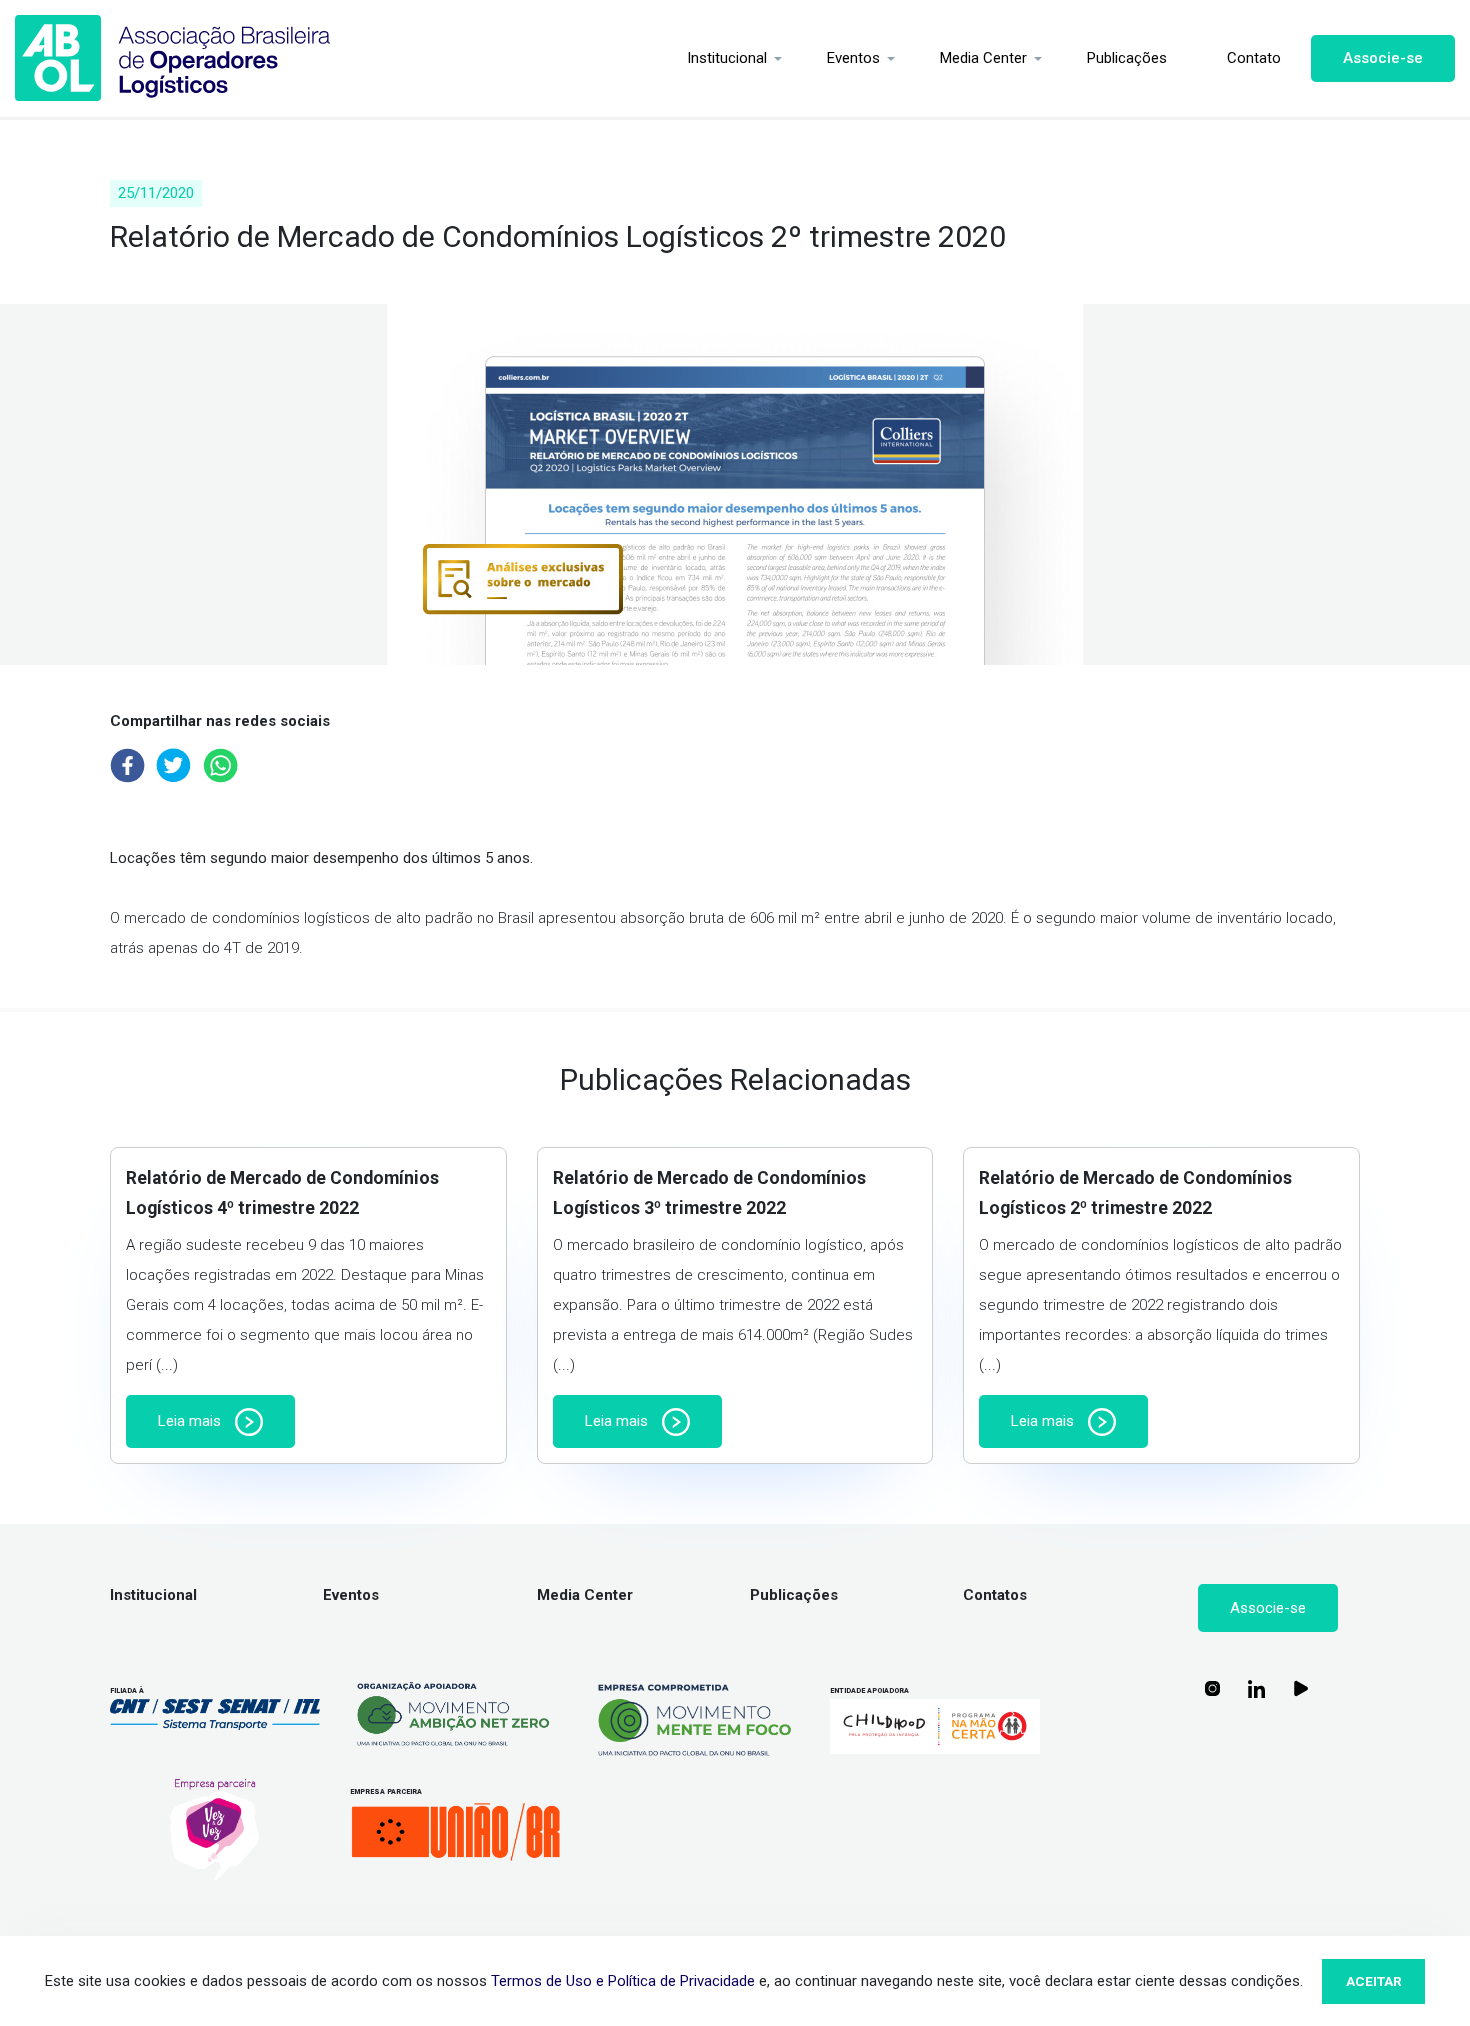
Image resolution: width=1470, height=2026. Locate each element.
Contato (1254, 58)
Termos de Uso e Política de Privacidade (623, 1981)
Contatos (995, 1595)
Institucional (727, 58)
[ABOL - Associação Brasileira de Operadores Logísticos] (173, 58)
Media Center (983, 58)
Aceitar (1374, 1981)
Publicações (1127, 58)
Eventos (853, 58)
